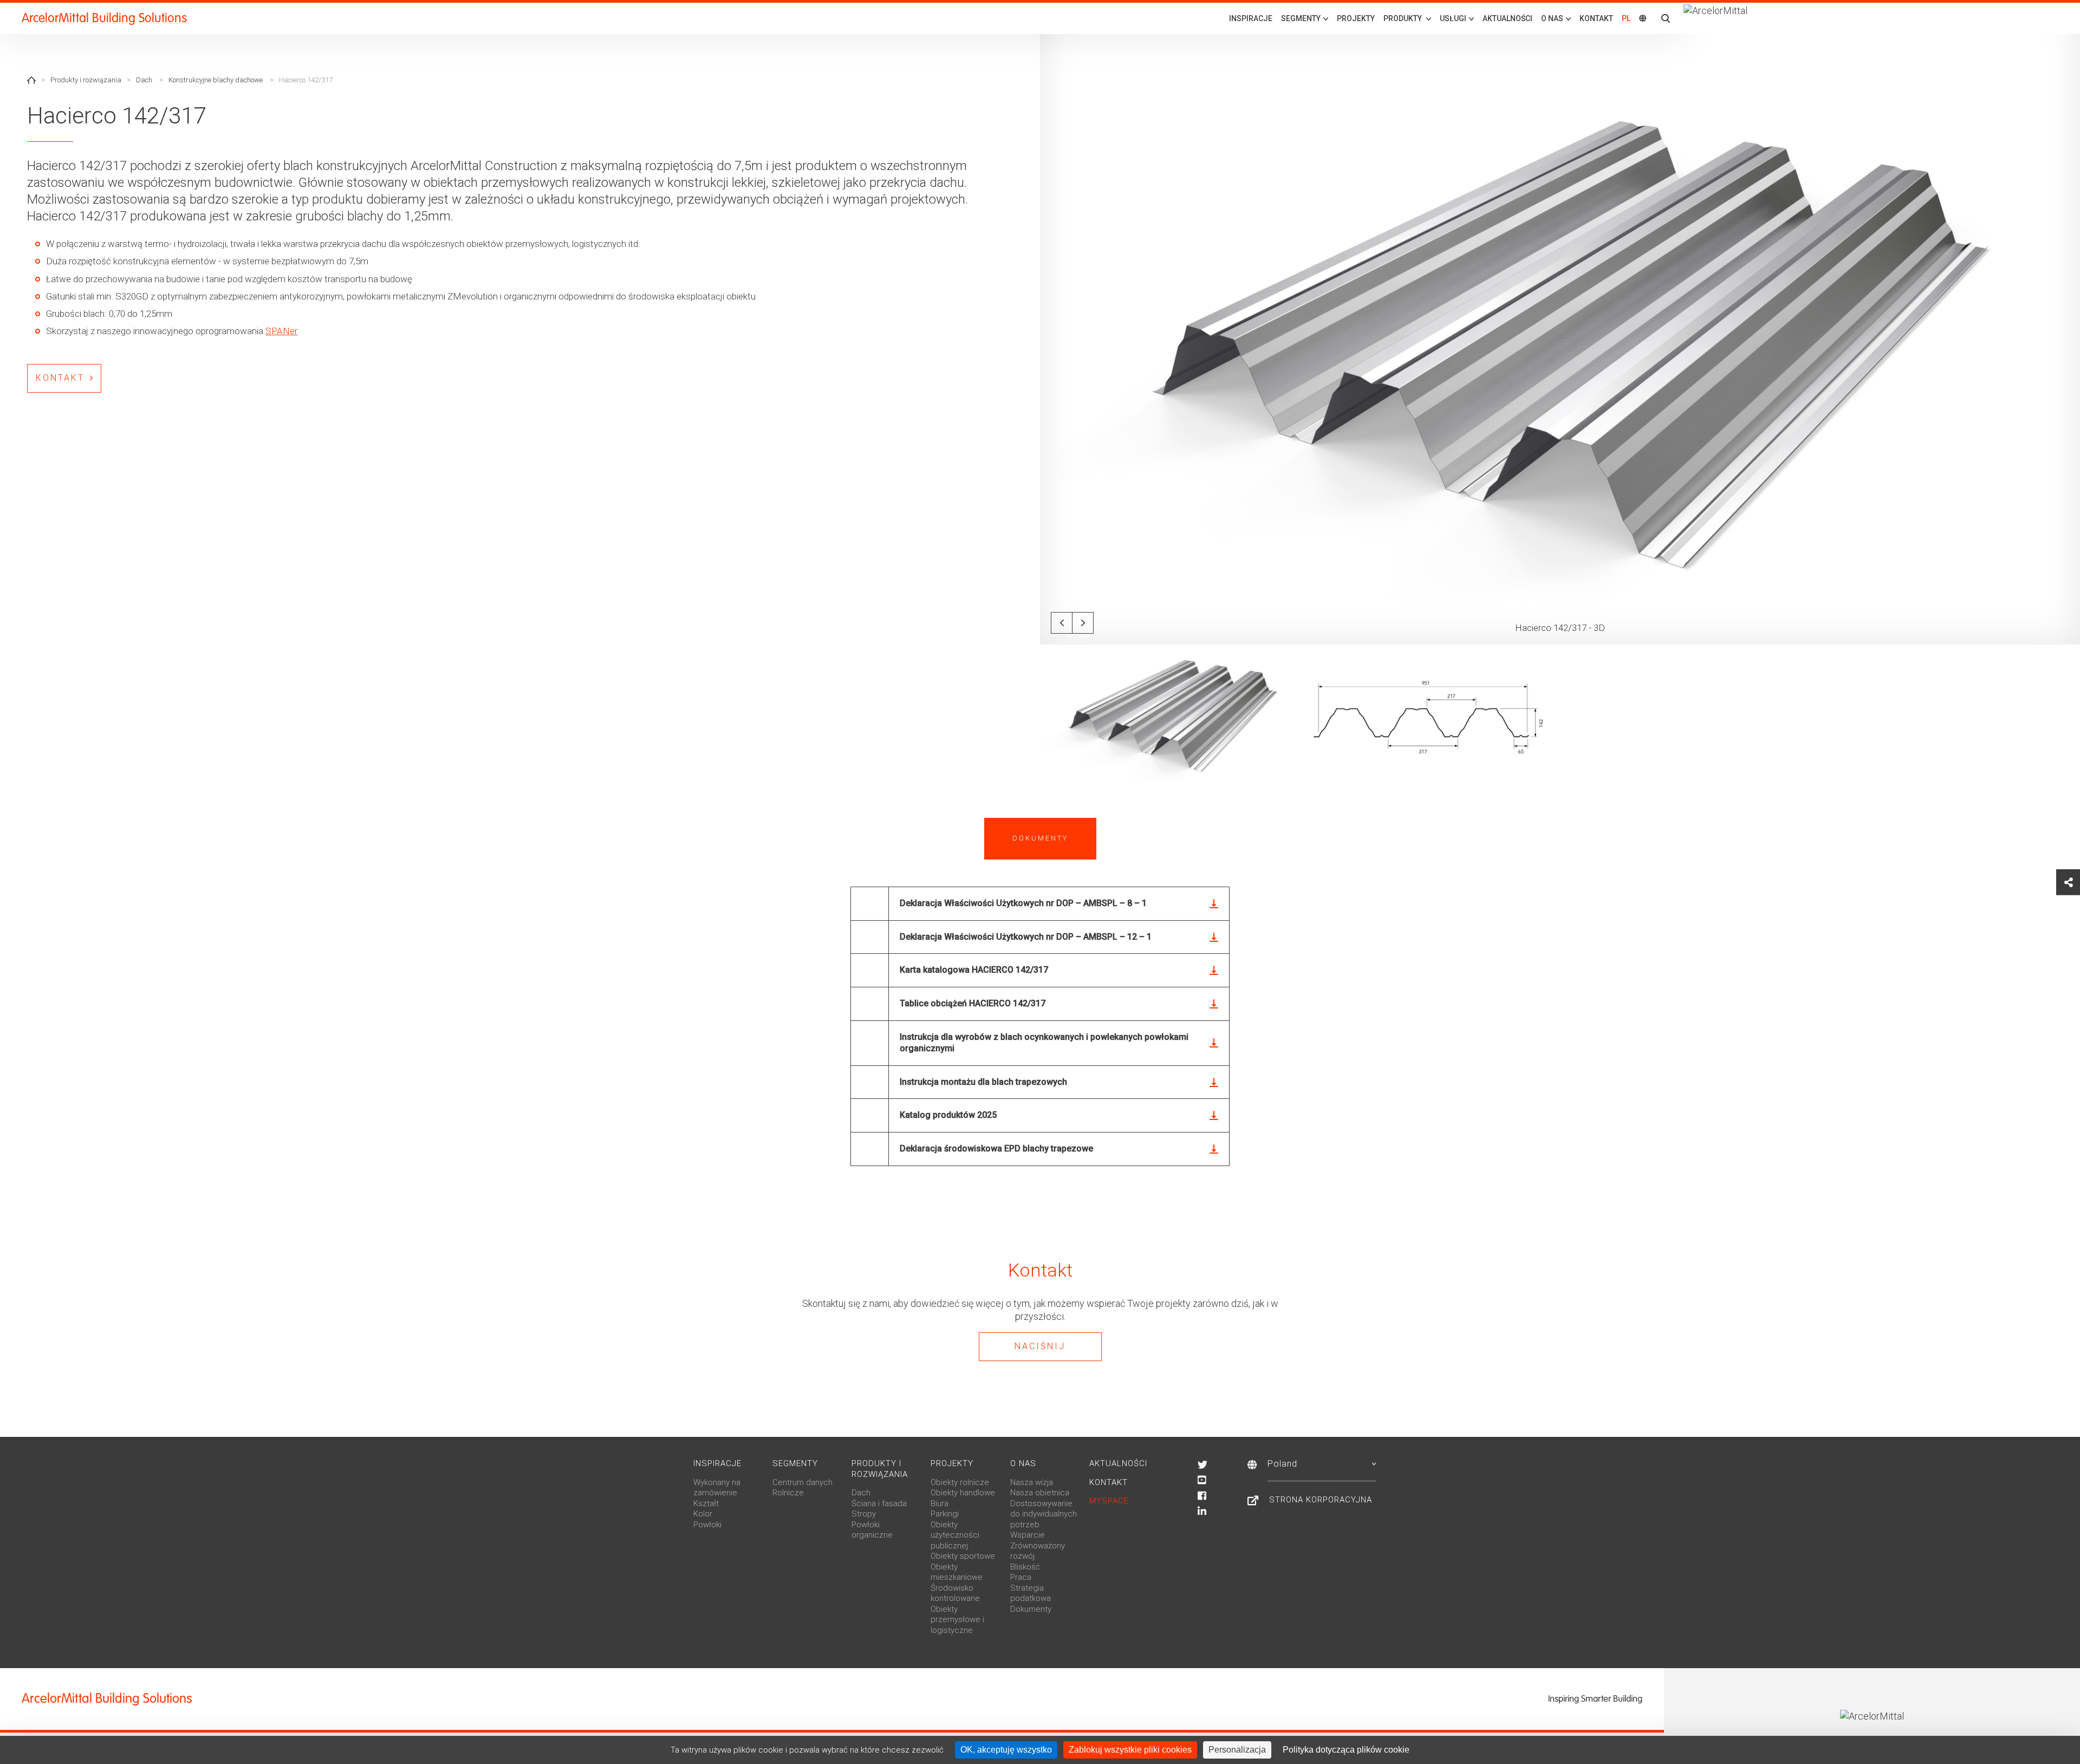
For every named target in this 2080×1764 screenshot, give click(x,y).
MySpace (1109, 1501)
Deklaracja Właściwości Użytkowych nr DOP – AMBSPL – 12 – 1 (1026, 937)
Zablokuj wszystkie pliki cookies (1130, 1750)
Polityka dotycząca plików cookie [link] (1346, 1750)
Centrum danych (802, 1482)
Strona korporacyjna (1321, 1500)
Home (31, 80)
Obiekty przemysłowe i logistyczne (957, 1620)
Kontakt (1596, 18)
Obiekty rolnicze (960, 1482)
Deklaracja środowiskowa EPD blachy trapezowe (996, 1148)
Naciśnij (1040, 1346)
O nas (1023, 1463)
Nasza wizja (1032, 1482)
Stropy (864, 1514)
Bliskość (1025, 1567)
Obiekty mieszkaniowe (957, 1572)
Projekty (1356, 18)
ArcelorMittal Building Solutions (104, 18)
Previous (1062, 623)
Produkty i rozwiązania (86, 80)
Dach (144, 80)
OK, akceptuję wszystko (1006, 1750)
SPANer (281, 331)
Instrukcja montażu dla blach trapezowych (983, 1082)
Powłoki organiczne (872, 1530)
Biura (940, 1503)
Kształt (706, 1503)
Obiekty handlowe (963, 1493)
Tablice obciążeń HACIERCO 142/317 (973, 1003)
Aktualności (1507, 18)
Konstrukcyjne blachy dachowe (216, 80)
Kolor (703, 1514)
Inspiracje (1251, 18)
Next (1083, 623)
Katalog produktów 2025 (948, 1115)
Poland (1282, 1464)
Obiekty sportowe (963, 1556)
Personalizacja (1237, 1750)
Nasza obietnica (1040, 1493)
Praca (1021, 1577)
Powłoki (707, 1525)
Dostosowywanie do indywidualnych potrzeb (1044, 1514)
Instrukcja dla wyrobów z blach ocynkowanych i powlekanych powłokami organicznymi (1044, 1043)
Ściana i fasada (879, 1503)
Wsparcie (1028, 1535)
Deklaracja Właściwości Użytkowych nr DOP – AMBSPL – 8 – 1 (1023, 903)
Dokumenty (1031, 1609)
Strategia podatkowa (1031, 1593)
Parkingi (945, 1514)
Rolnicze (788, 1493)
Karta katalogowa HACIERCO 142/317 (974, 970)
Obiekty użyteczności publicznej (955, 1535)
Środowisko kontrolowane (955, 1593)
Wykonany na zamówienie (717, 1488)
